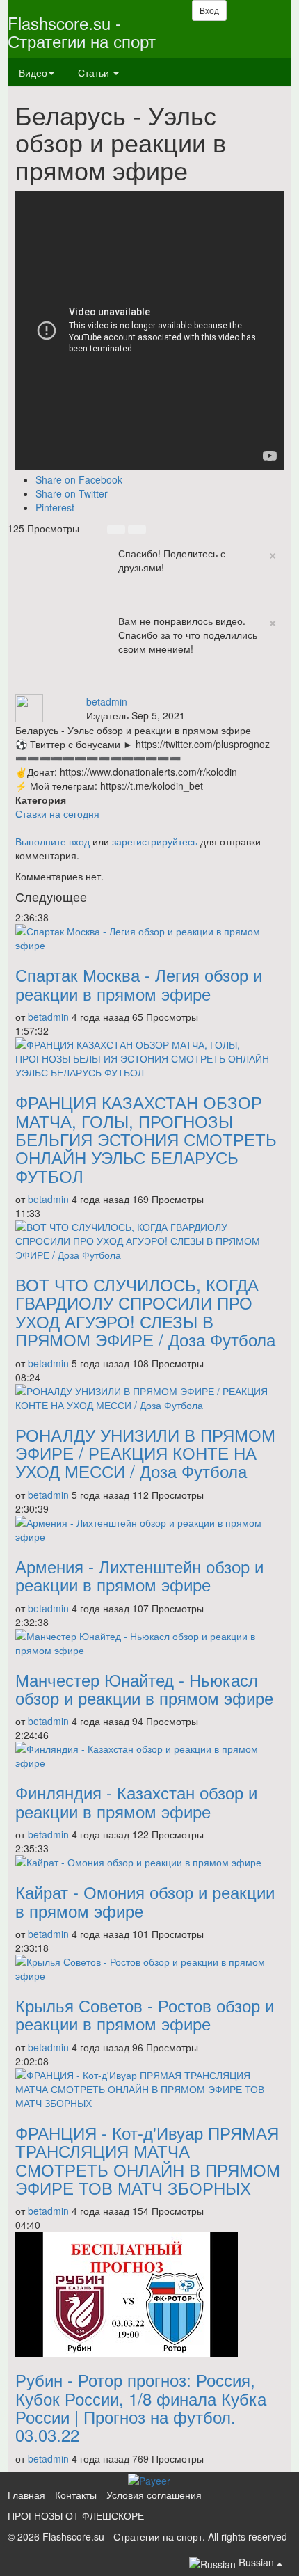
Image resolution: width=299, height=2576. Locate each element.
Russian (256, 2562)
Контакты (76, 2495)
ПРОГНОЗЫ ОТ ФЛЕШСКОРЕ (76, 2515)
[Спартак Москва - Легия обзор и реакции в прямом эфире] (149, 938)
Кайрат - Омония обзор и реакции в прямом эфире (145, 1901)
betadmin (107, 701)
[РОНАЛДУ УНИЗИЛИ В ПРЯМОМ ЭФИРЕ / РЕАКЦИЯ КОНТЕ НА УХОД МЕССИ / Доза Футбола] (149, 1398)
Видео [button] (33, 72)
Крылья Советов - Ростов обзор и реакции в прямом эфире (145, 2014)
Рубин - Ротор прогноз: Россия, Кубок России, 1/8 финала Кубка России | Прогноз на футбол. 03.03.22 (141, 2407)
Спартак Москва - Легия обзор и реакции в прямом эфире (139, 984)
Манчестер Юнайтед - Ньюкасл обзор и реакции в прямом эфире (144, 1688)
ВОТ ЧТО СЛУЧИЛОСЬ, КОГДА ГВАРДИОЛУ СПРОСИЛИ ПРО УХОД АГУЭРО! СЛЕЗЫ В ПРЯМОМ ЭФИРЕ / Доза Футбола (145, 1312)
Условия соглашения (154, 2495)
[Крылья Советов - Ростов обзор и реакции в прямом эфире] (149, 1969)
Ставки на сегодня (57, 813)
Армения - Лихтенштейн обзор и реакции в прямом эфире (139, 1575)
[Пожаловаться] (148, 687)
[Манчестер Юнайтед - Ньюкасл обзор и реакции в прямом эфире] (149, 1643)
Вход (209, 10)
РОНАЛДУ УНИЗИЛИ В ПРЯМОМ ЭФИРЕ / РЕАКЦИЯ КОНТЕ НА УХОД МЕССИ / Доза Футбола (145, 1453)
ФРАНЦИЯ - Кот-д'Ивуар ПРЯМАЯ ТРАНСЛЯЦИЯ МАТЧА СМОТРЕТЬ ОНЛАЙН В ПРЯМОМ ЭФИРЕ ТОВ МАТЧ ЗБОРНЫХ (148, 2160)
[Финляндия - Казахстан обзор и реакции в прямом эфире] (149, 1756)
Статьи (95, 72)
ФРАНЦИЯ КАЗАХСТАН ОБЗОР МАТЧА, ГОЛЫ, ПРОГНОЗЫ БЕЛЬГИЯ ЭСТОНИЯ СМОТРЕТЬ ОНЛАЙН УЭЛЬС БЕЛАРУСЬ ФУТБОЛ (146, 1139)
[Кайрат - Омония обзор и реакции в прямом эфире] (149, 1862)
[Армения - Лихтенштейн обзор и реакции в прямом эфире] (149, 1529)
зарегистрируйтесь (155, 841)
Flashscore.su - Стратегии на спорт (82, 32)
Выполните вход (52, 841)
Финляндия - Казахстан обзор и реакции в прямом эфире (136, 1801)
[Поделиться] (119, 687)
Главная (26, 2495)
